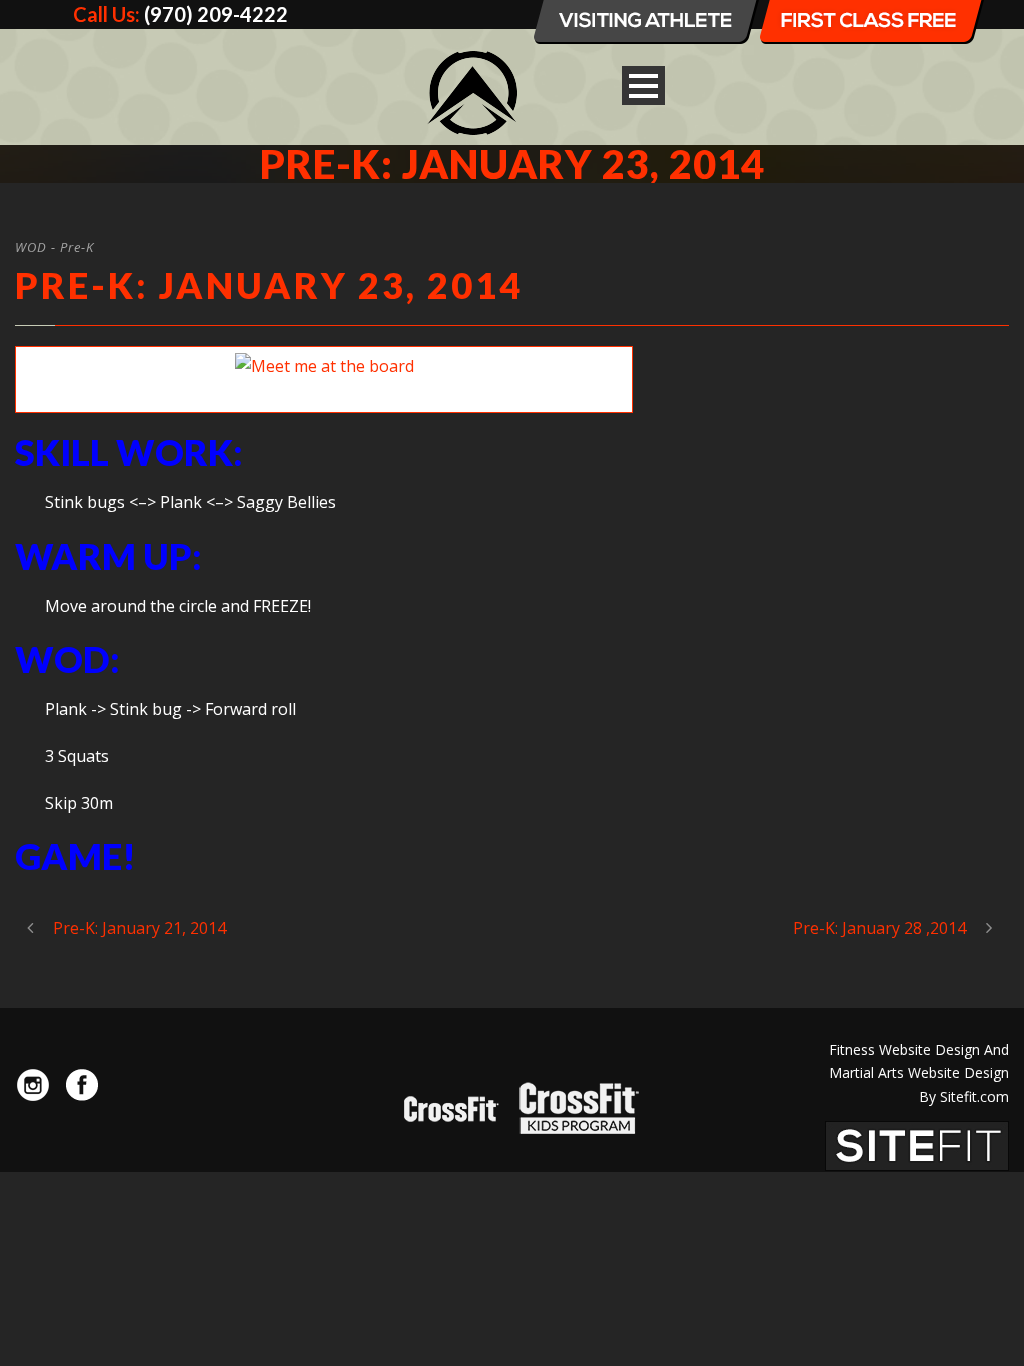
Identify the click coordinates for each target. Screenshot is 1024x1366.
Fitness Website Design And (919, 1049)
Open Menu (643, 85)
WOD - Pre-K (54, 247)
